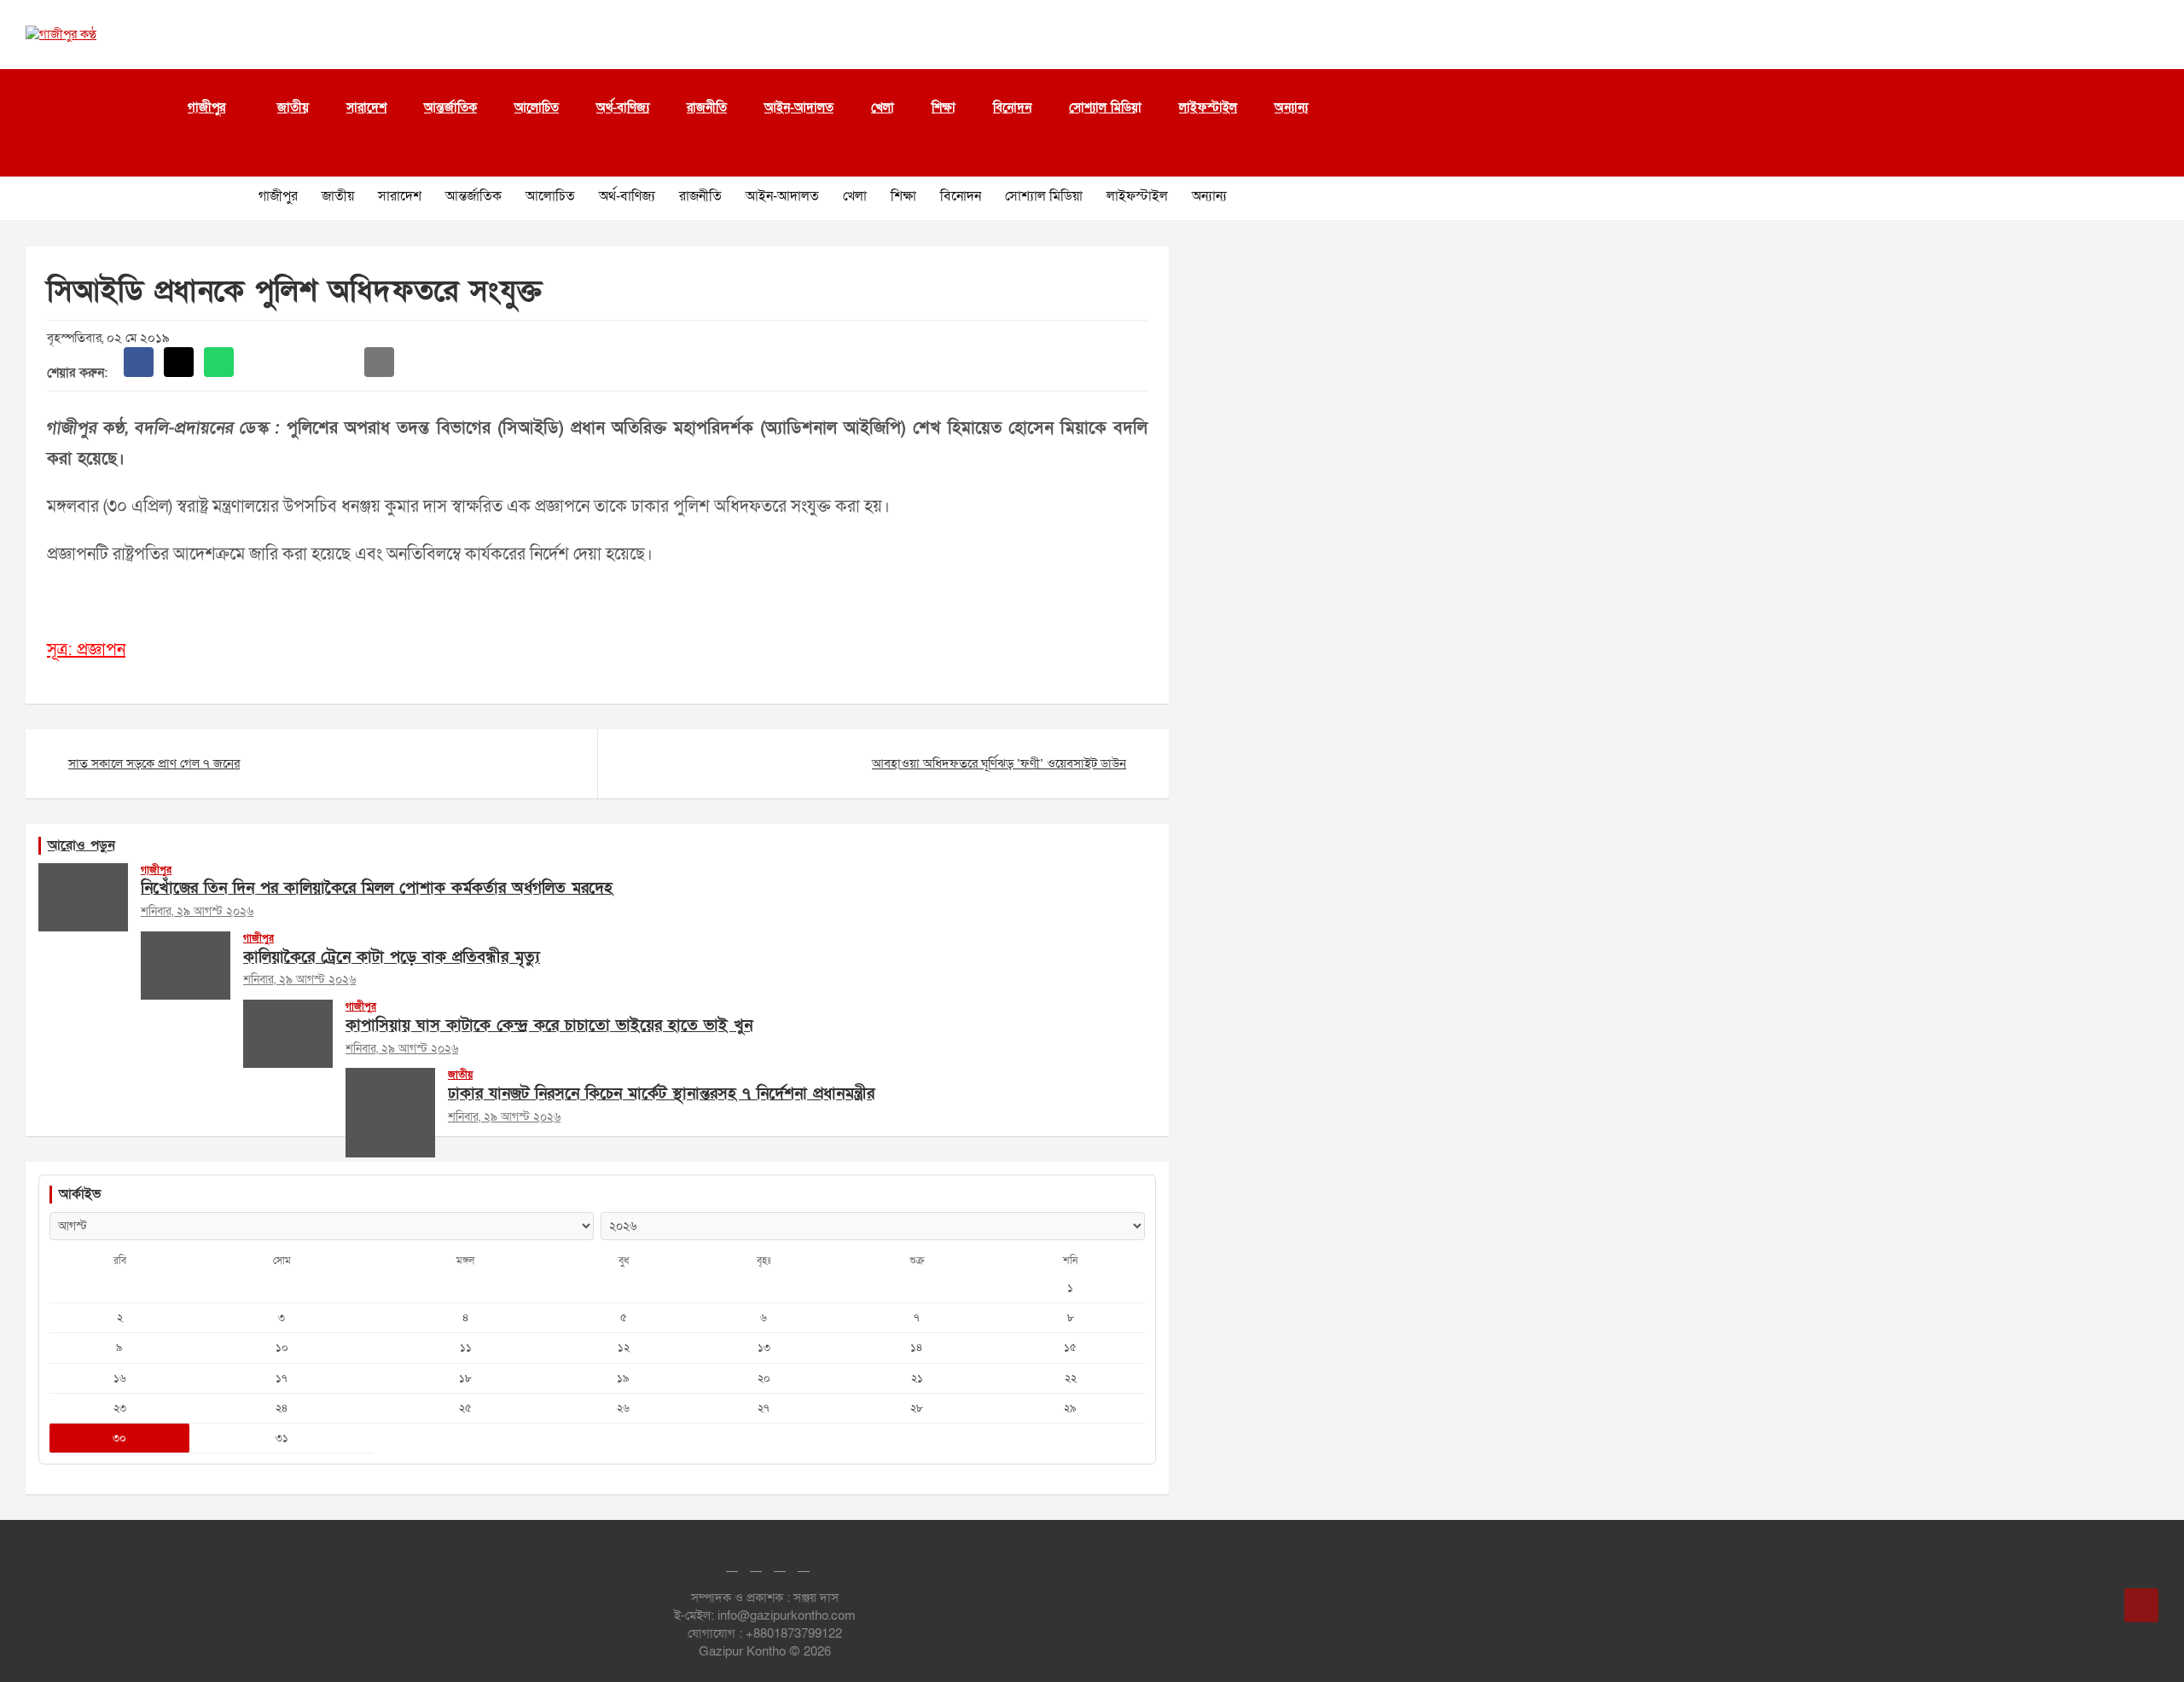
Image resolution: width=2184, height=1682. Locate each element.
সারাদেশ (366, 107)
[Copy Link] (339, 362)
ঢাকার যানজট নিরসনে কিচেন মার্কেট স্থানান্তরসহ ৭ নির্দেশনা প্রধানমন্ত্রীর (661, 1094)
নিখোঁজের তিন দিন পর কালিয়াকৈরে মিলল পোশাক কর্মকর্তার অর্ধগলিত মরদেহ (377, 888)
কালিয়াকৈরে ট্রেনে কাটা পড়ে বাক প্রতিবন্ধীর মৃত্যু (392, 957)
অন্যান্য (1291, 107)
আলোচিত (537, 107)
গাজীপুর (206, 107)
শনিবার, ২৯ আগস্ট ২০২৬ (197, 911)
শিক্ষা (944, 107)
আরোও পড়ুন (81, 845)
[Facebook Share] (139, 362)
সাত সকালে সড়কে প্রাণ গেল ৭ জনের (154, 763)
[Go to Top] (2141, 1605)
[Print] (259, 362)
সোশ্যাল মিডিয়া (1105, 107)
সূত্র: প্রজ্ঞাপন (86, 650)
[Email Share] (379, 362)
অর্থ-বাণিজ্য (623, 107)
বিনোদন (1012, 107)
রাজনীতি (707, 107)
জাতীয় (293, 107)
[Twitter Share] (179, 362)
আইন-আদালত (799, 107)
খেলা (883, 107)
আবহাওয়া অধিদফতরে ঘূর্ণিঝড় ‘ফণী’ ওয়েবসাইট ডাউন (999, 763)
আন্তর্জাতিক (450, 107)
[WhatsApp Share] (219, 362)
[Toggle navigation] (34, 155)
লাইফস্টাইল (1208, 107)
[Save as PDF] (299, 362)
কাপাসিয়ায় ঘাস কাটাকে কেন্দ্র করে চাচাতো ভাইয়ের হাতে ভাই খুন (549, 1026)
